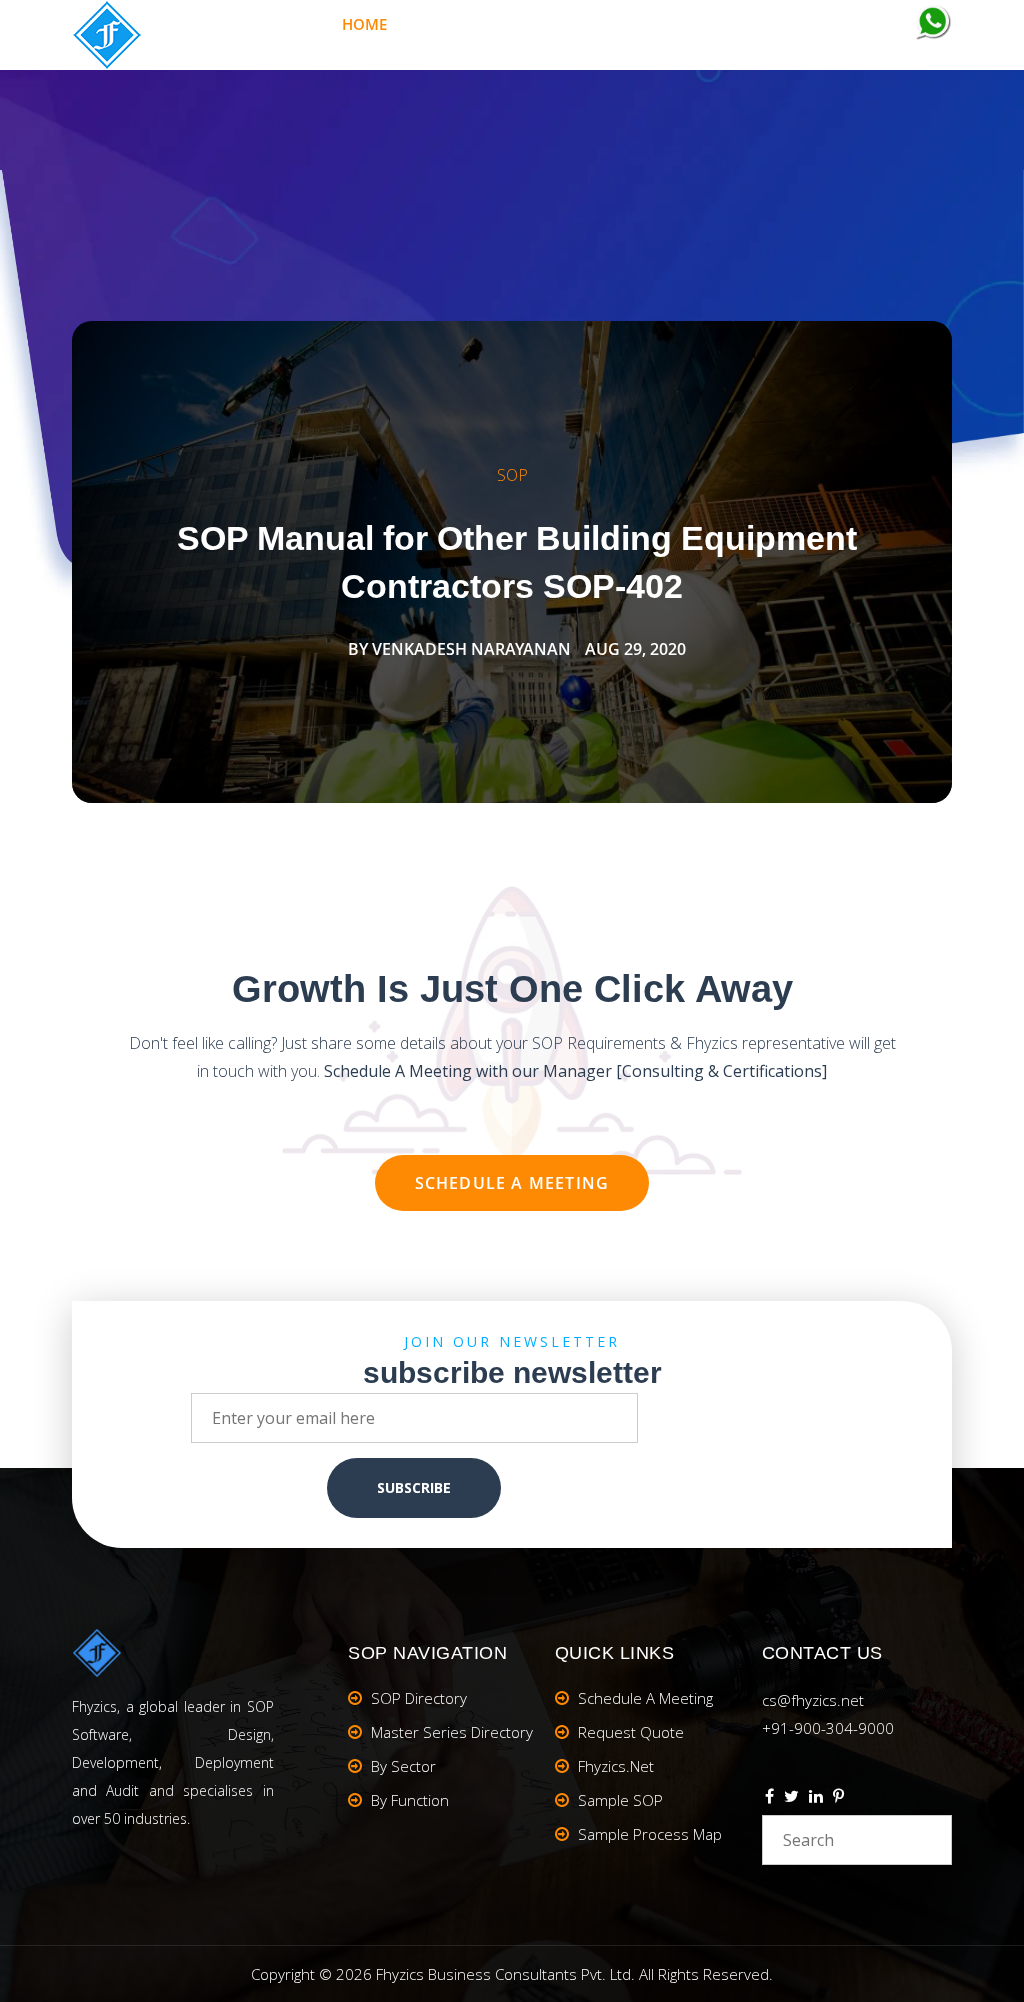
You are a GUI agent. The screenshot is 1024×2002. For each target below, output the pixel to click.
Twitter (791, 1799)
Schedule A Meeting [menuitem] (645, 1698)
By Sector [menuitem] (403, 1766)
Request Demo (831, 24)
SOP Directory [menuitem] (419, 1698)
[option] (512, 562)
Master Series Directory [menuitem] (452, 1732)
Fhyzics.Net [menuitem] (588, 24)
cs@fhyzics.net (813, 1700)
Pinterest (838, 1799)
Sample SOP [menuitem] (620, 1800)
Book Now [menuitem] (695, 24)
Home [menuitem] (364, 24)
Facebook (769, 1799)
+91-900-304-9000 (828, 1728)
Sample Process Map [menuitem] (650, 1834)
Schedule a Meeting (512, 1183)
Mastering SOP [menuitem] (464, 24)
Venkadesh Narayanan (471, 649)
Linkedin (816, 1799)
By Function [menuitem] (410, 1800)
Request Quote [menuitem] (631, 1732)
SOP (512, 475)
